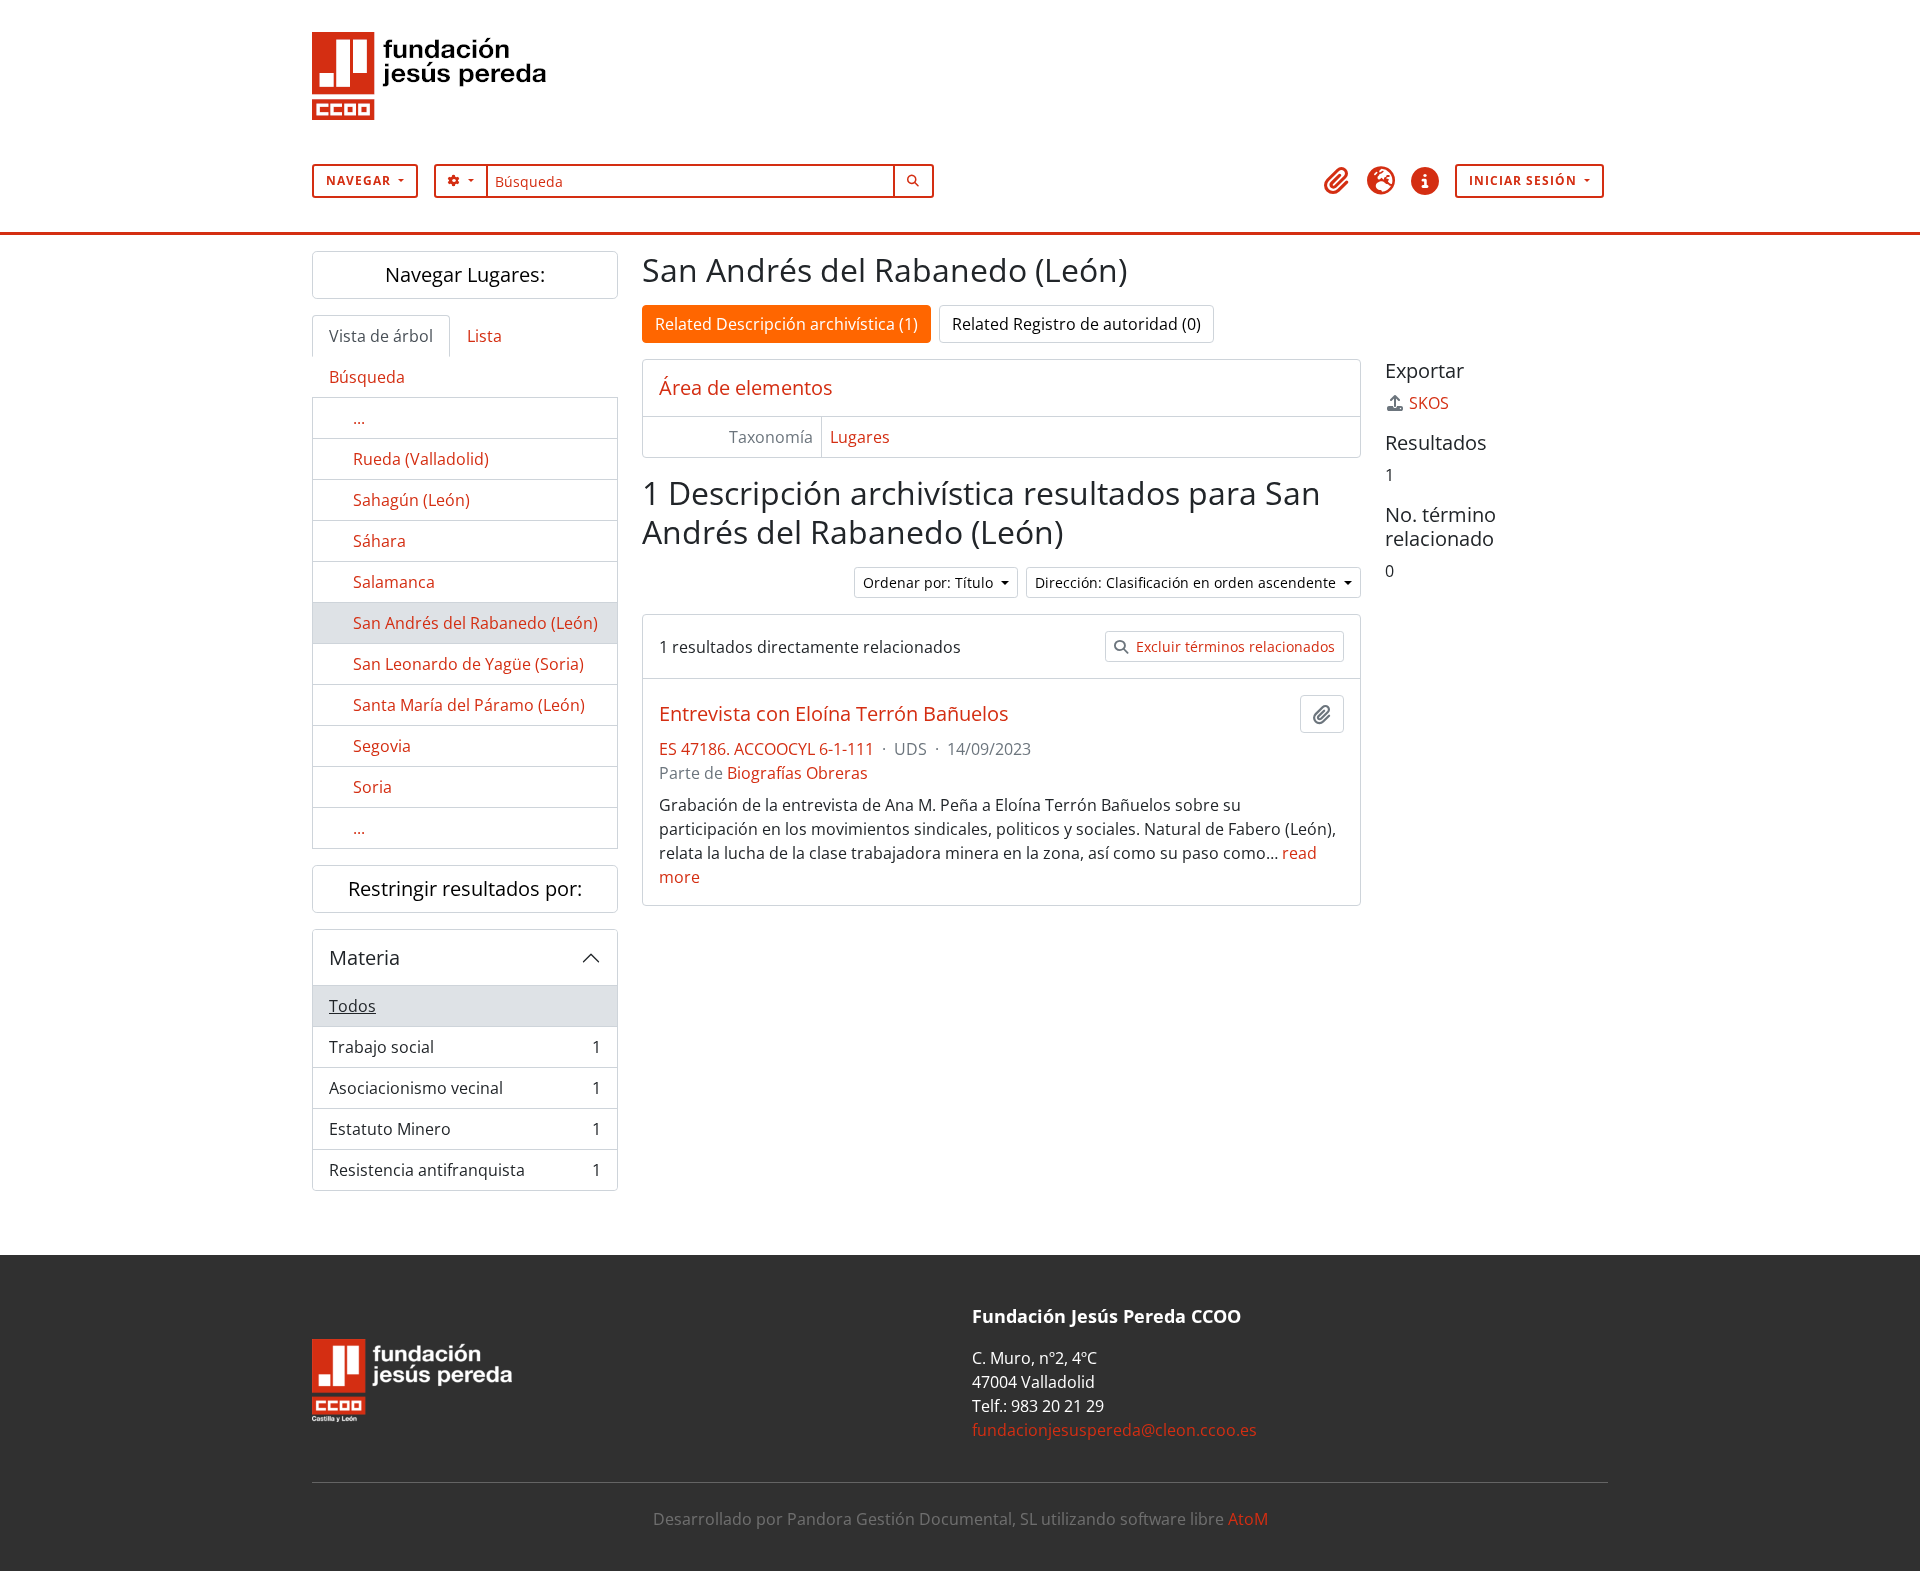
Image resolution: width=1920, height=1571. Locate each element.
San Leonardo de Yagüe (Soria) (468, 664)
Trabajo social (464, 1052)
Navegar (360, 180)
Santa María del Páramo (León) (469, 705)
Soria (372, 787)
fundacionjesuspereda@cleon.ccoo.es (1114, 1430)
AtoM (1248, 1519)
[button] (1337, 181)
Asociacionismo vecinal (464, 1093)
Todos (352, 1006)
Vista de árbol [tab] (381, 336)
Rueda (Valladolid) (421, 459)
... (359, 418)
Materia (364, 957)
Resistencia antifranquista (464, 1174)
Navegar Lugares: (465, 274)
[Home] (437, 82)
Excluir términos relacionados (1233, 646)
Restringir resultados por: (465, 888)
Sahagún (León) (411, 500)
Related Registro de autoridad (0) (1076, 324)
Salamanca (394, 582)
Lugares (860, 437)
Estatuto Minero (464, 1134)
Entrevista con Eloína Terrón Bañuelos (834, 714)
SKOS (1429, 403)
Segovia (382, 746)
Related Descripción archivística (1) (786, 324)
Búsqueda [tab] (367, 377)
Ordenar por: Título (930, 582)
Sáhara (379, 541)
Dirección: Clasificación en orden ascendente (1187, 582)
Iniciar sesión (1525, 180)
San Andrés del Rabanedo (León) (475, 623)
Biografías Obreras (797, 773)
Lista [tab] (484, 336)
